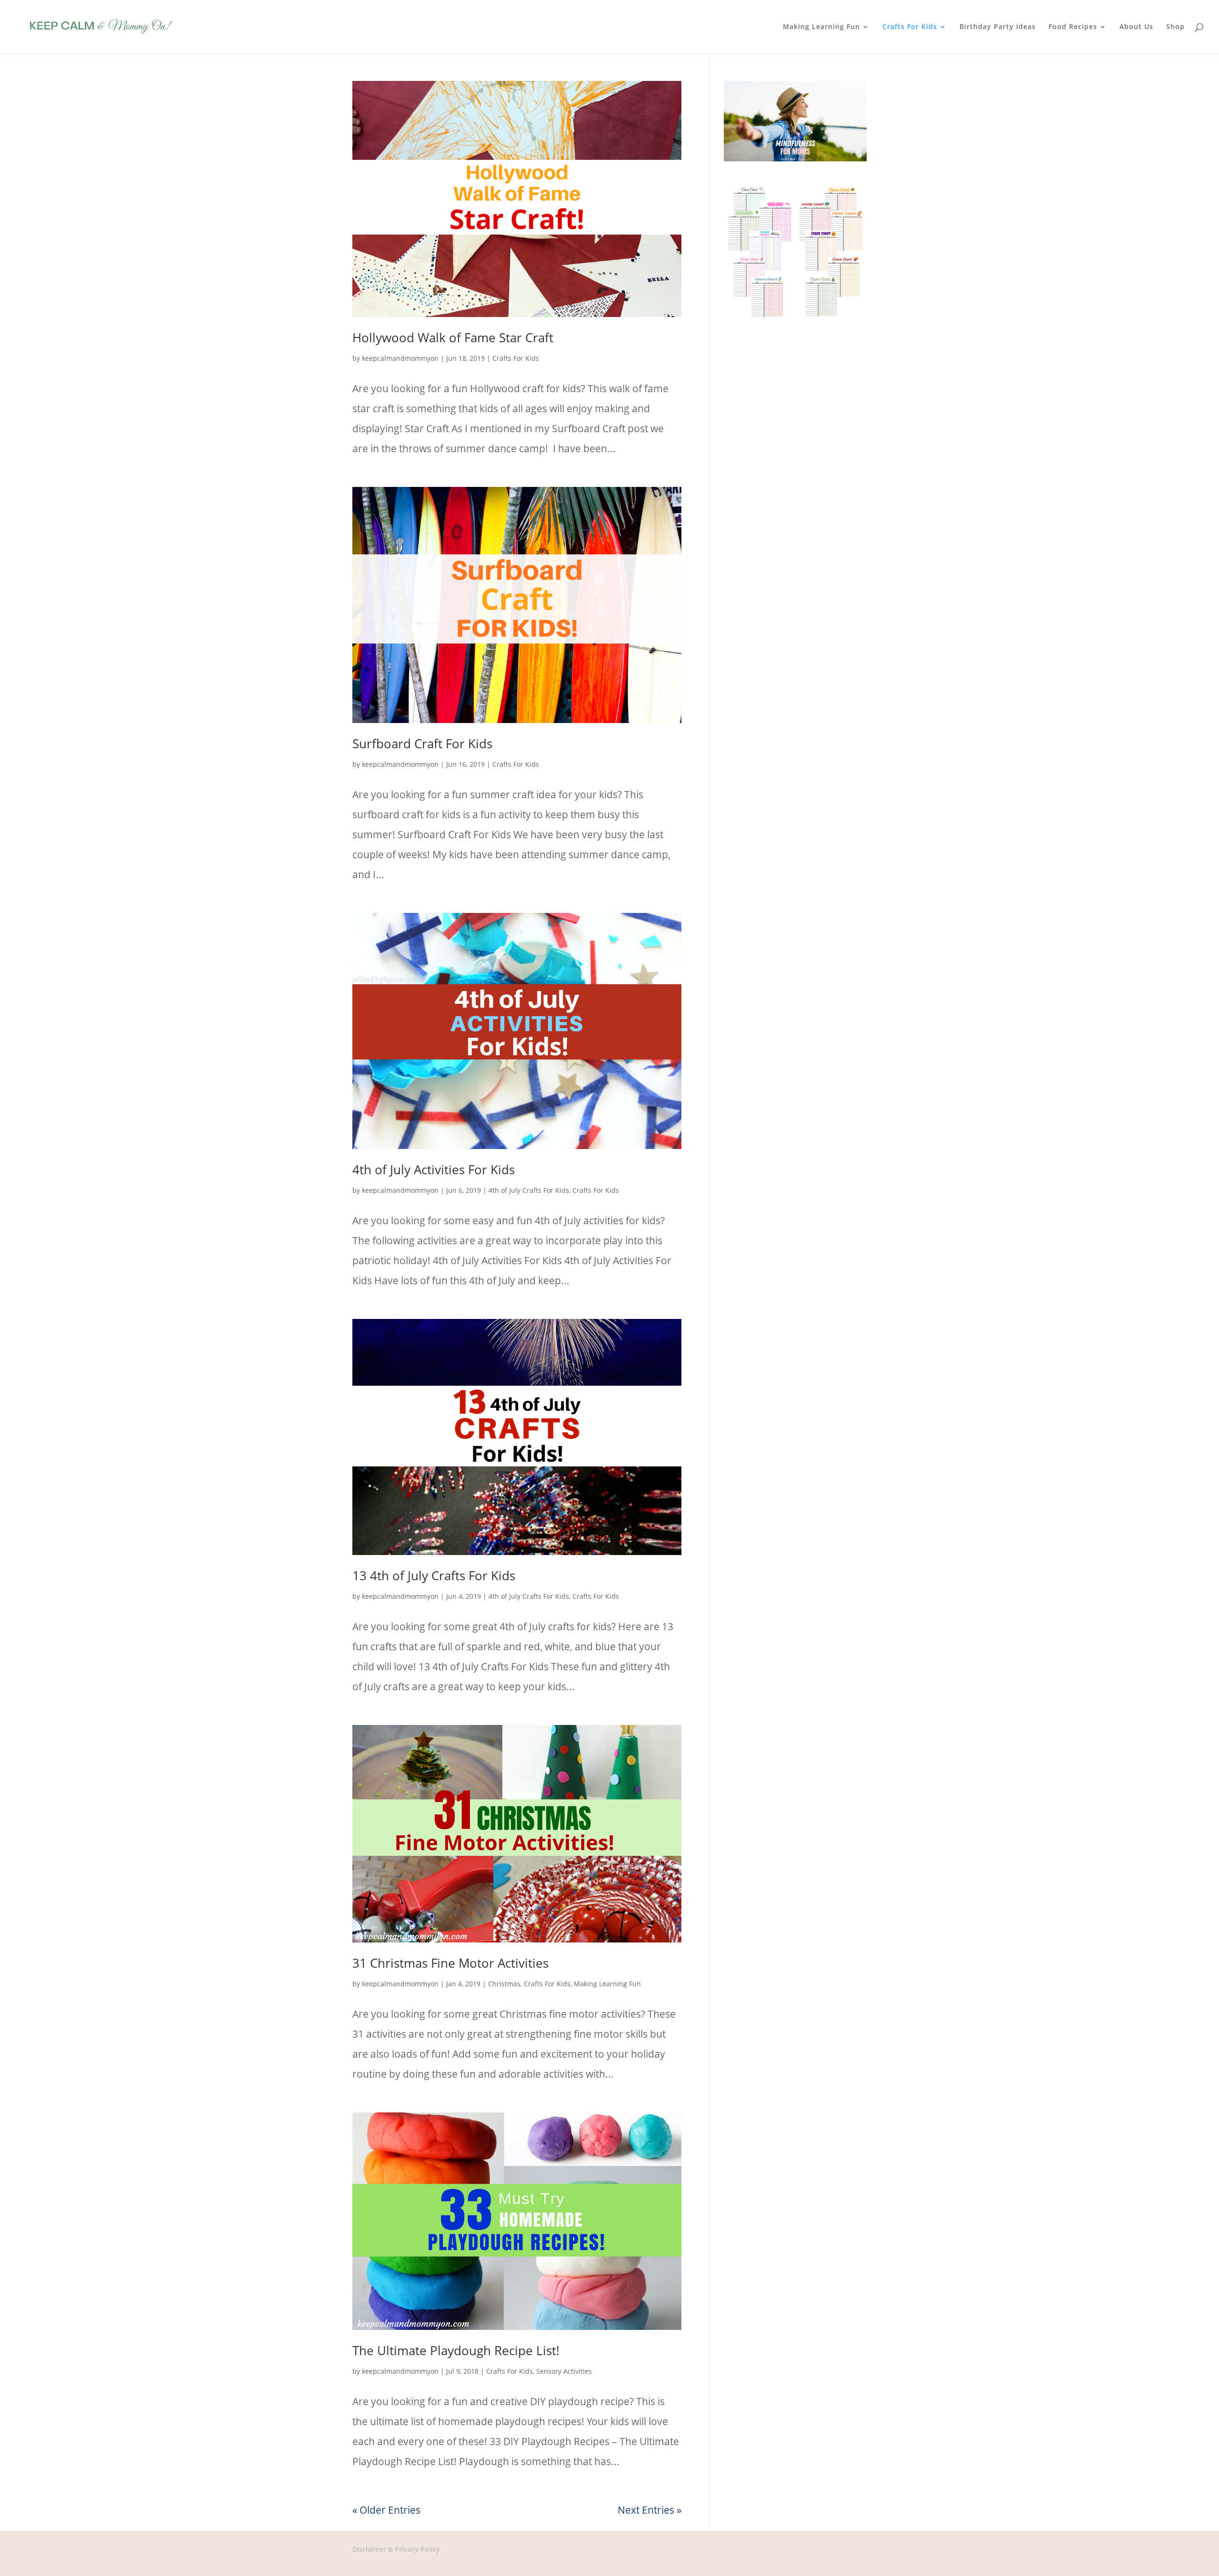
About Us (1136, 27)
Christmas (504, 1984)
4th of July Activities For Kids (434, 1169)
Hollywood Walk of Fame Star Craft (453, 337)
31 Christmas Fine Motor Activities (450, 1963)
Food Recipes (1073, 27)
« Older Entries (386, 2510)
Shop (1175, 27)
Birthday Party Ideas (998, 27)
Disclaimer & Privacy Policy (396, 2549)
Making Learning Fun (821, 27)
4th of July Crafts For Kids (529, 1190)
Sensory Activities (564, 2371)
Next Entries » (649, 2510)
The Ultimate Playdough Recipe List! (456, 2350)
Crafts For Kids (910, 27)
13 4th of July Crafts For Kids (434, 1575)
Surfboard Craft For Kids (422, 743)
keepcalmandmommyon (400, 358)
